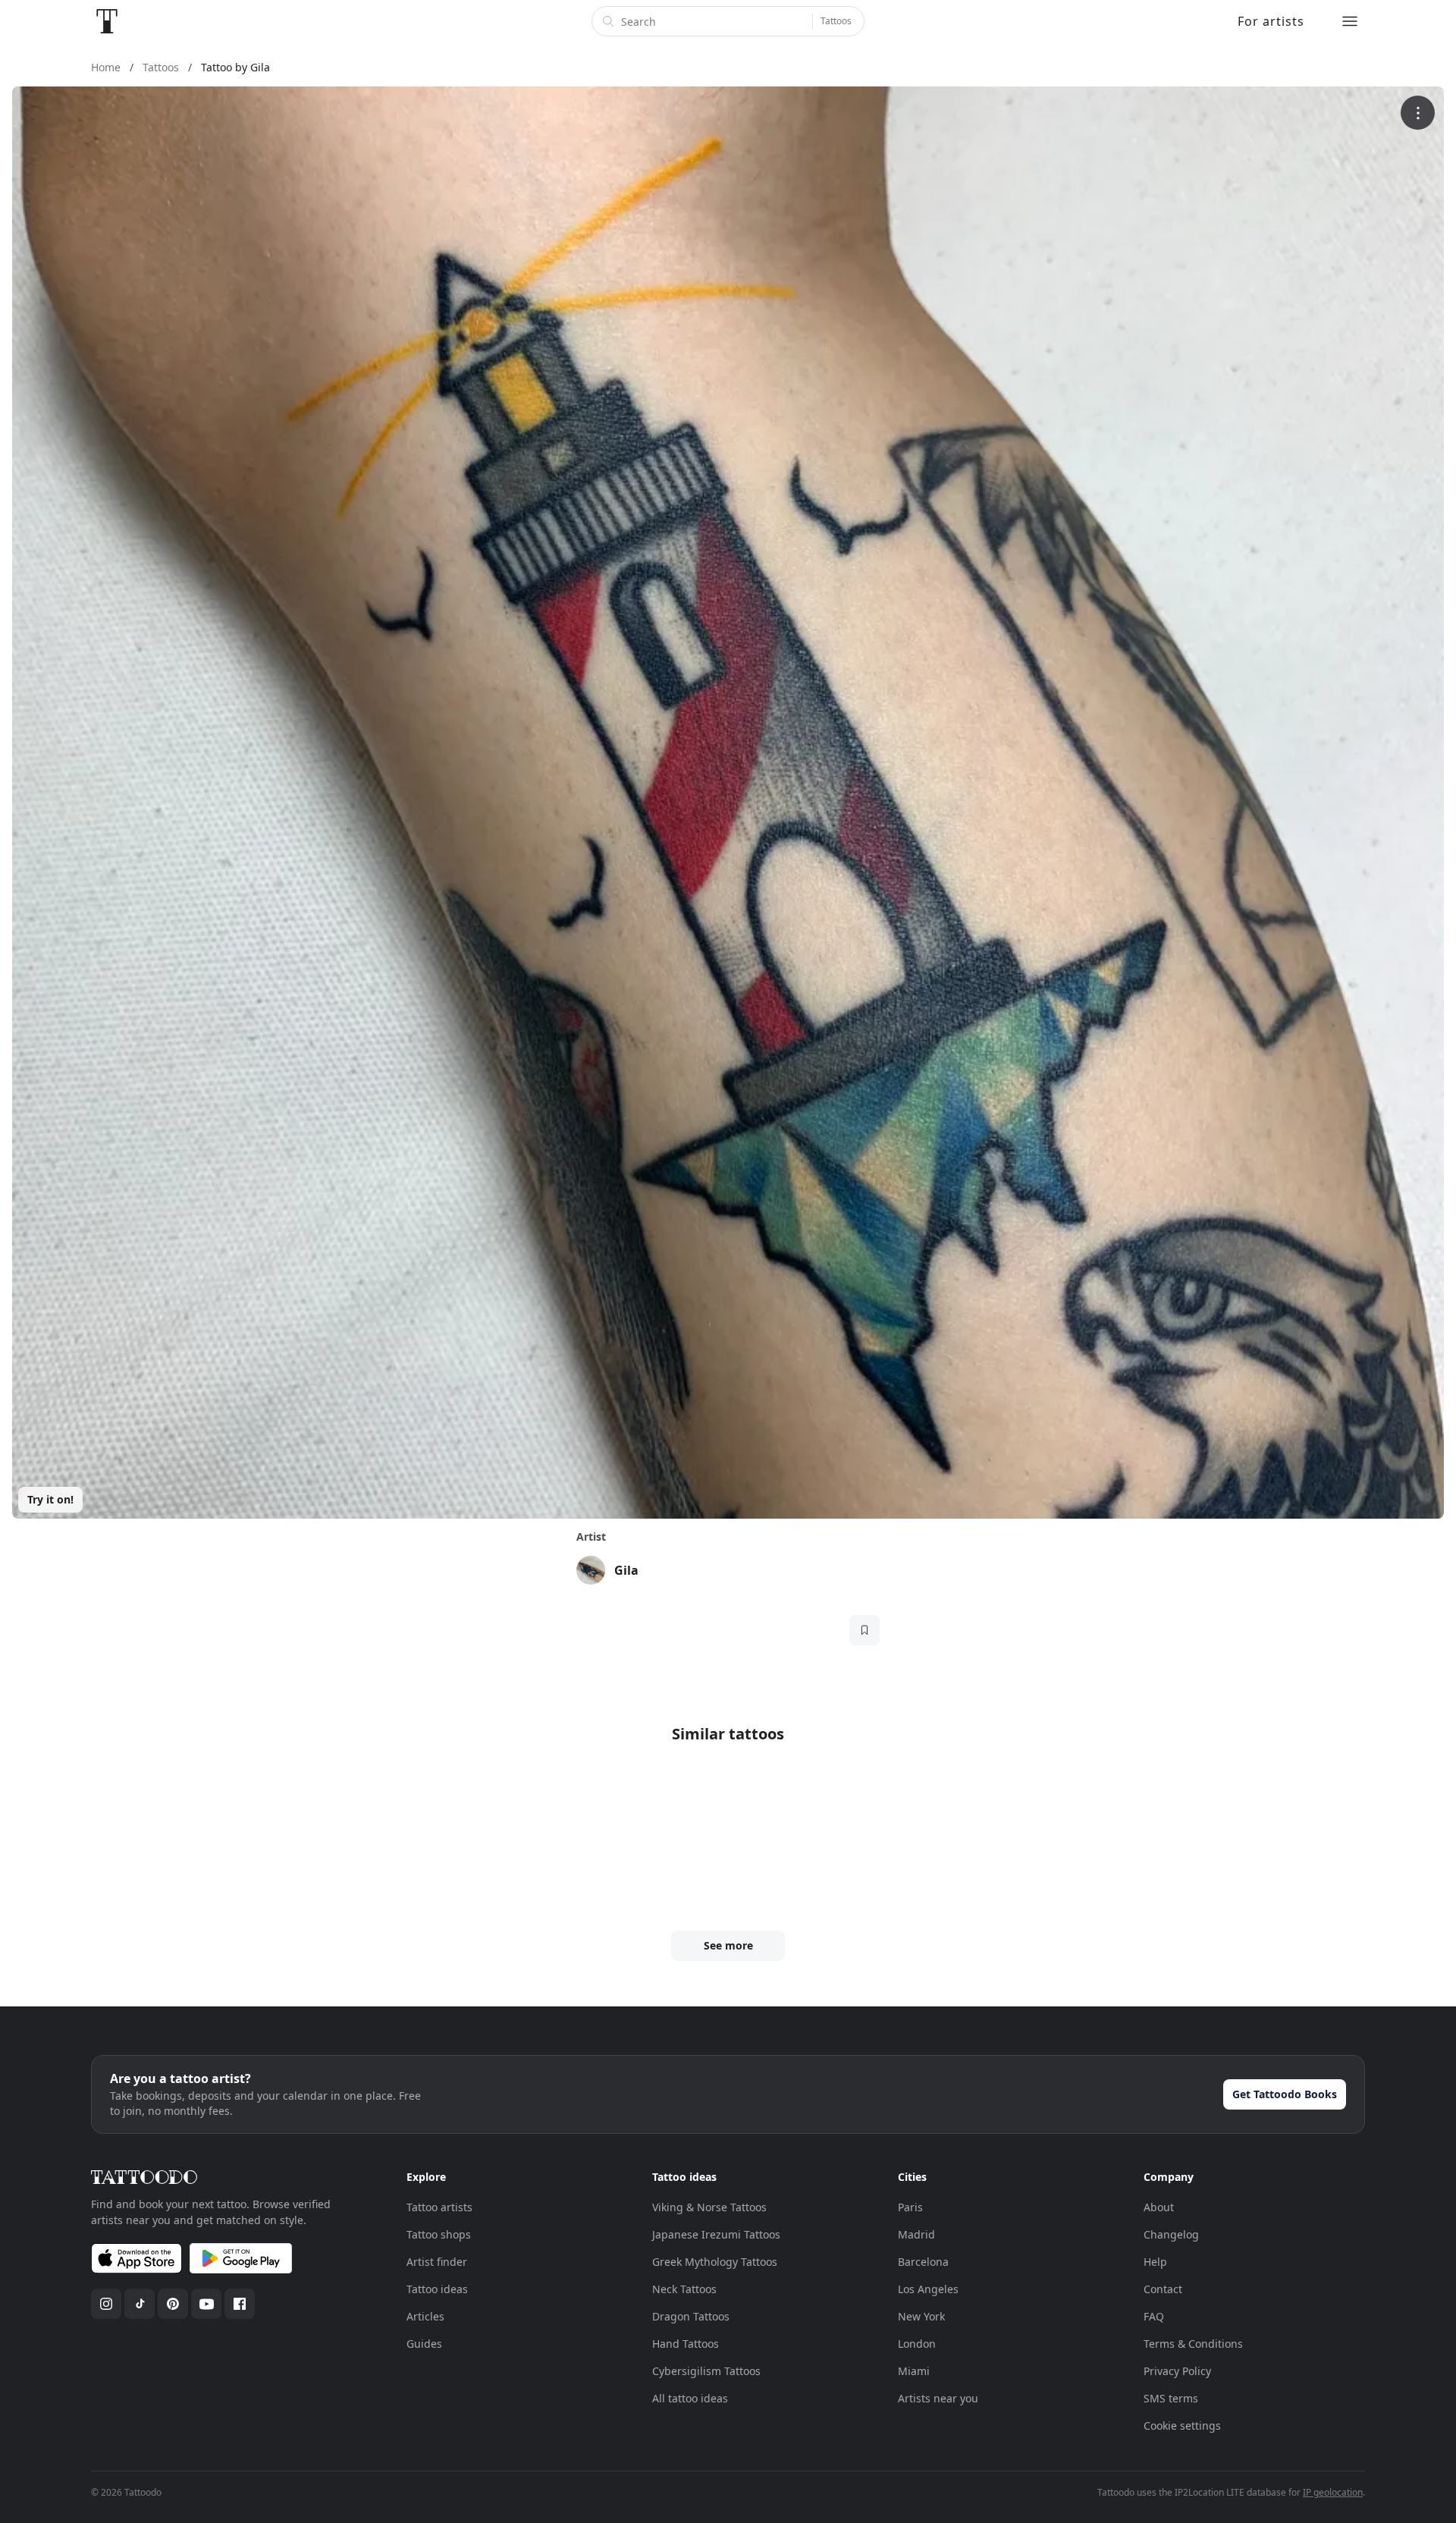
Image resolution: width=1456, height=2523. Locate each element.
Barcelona (923, 2262)
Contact (1163, 2289)
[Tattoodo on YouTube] (206, 2304)
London (917, 2344)
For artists (1271, 21)
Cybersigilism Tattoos (706, 2371)
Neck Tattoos (684, 2289)
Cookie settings (1182, 2426)
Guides (424, 2344)
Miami (914, 2371)
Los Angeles (928, 2289)
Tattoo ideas (437, 2289)
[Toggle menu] (1350, 21)
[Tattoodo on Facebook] (240, 2304)
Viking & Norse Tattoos (709, 2207)
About (1159, 2207)
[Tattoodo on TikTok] (140, 2304)
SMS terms (1171, 2398)
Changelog (1171, 2234)
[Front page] (107, 21)
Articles (425, 2316)
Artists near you (938, 2398)
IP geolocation (1333, 2492)
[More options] (1418, 113)
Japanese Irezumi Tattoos (716, 2234)
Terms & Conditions (1193, 2344)
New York (921, 2316)
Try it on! (50, 1499)
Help (1155, 2262)
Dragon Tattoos (691, 2316)
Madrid (916, 2234)
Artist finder (437, 2262)
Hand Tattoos (686, 2344)
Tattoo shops (439, 2234)
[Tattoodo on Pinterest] (173, 2304)
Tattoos (836, 21)
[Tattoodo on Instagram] (106, 2304)
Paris (910, 2207)
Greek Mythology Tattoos (715, 2262)
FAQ (1154, 2316)
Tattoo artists (439, 2207)
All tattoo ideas (690, 2398)
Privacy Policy (1177, 2371)
